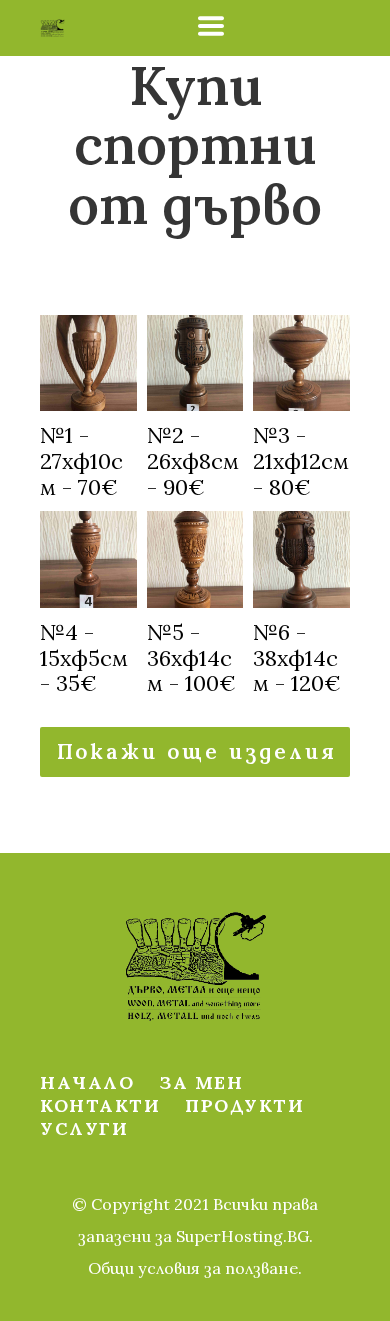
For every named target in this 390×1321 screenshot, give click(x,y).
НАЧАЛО (87, 1082)
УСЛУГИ (84, 1128)
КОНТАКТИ (100, 1105)
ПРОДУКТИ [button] (244, 1105)
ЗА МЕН (201, 1082)
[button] (211, 26)
